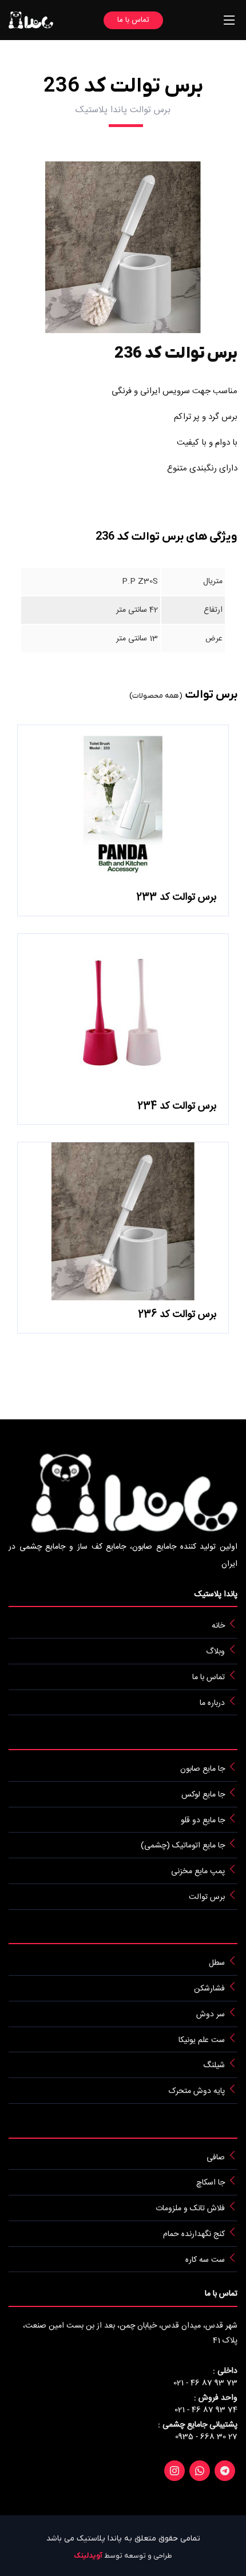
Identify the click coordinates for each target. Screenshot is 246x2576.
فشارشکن (209, 1989)
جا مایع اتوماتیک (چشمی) (183, 1846)
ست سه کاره (205, 2260)
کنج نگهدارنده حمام (194, 2234)
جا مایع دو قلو (203, 1820)
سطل (217, 1963)
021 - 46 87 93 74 (206, 2410)
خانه (218, 1626)
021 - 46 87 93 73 (205, 2383)
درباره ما (212, 1703)
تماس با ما (133, 20)
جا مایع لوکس (203, 1795)
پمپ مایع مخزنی (198, 1871)
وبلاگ (215, 1652)
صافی (216, 2157)
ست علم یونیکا (202, 2040)
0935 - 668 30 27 (206, 2437)
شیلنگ (214, 2065)
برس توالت (207, 1897)
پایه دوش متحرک (197, 2091)
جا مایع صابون (203, 1769)
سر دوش (211, 2015)
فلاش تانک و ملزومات (190, 2209)
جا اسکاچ (211, 2183)
